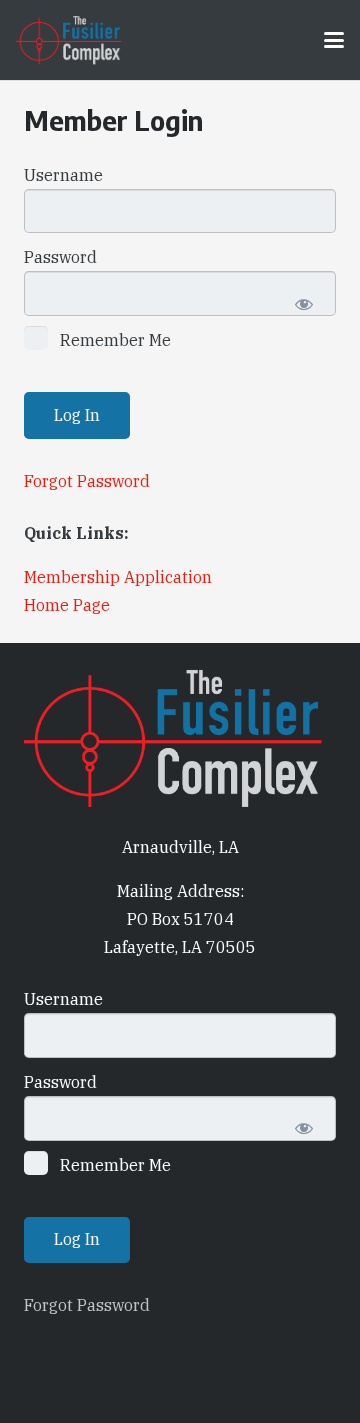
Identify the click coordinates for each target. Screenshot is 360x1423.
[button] (334, 40)
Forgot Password (87, 481)
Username (63, 175)
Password (60, 257)
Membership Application (118, 577)
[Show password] (303, 303)
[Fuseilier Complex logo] (69, 40)
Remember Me (113, 340)
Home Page (67, 605)
